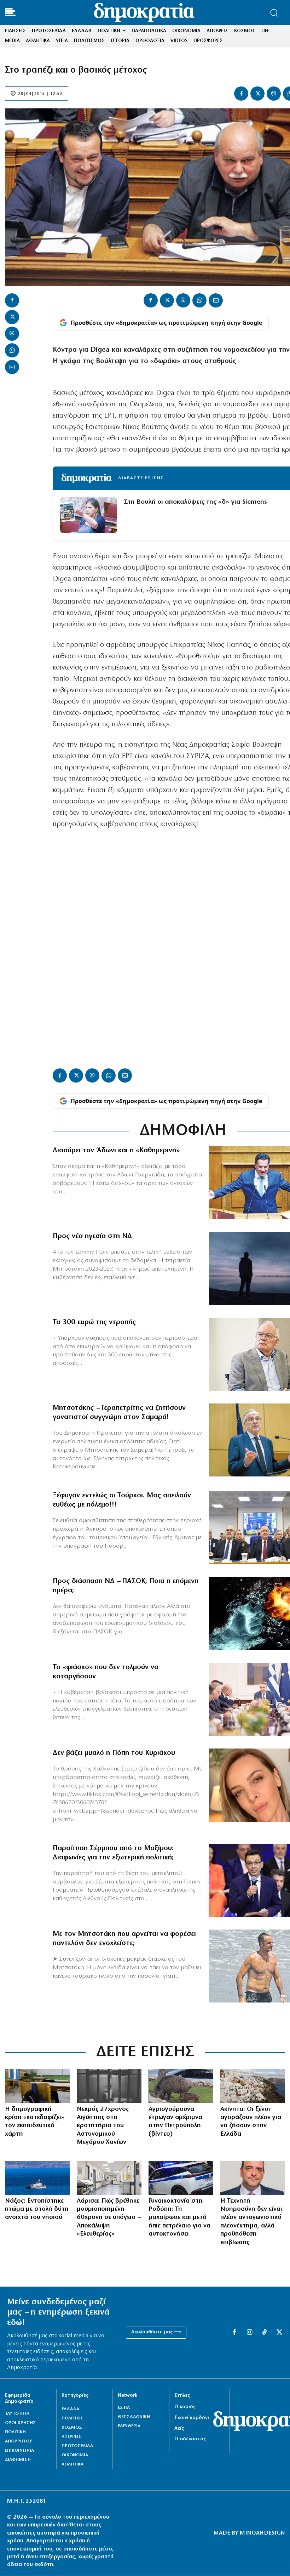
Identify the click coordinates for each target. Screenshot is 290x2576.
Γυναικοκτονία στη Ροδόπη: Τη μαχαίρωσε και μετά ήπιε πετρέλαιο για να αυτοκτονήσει (179, 2218)
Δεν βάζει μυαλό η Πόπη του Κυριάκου (114, 1753)
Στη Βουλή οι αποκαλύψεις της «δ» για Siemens (195, 502)
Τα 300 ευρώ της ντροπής (94, 1322)
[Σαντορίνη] (253, 2086)
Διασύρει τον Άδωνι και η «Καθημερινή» (116, 1151)
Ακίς (179, 2428)
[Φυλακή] (109, 2086)
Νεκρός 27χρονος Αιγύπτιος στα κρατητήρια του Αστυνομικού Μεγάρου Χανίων (103, 2126)
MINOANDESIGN (262, 2533)
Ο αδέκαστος (190, 2439)
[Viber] (274, 94)
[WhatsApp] (12, 350)
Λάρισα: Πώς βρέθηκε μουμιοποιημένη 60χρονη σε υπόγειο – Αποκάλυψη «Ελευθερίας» (109, 2218)
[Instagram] (249, 2333)
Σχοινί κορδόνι (192, 2418)
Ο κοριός (185, 2407)
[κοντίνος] (253, 2178)
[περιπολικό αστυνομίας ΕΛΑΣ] (181, 2178)
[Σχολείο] (37, 2086)
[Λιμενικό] (37, 2178)
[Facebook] (241, 94)
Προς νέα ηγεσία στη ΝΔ (92, 1236)
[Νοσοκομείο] (109, 2178)
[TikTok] (264, 2333)
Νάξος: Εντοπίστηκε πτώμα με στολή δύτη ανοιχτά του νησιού (37, 2210)
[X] (257, 94)
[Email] (12, 367)
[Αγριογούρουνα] (181, 2086)
